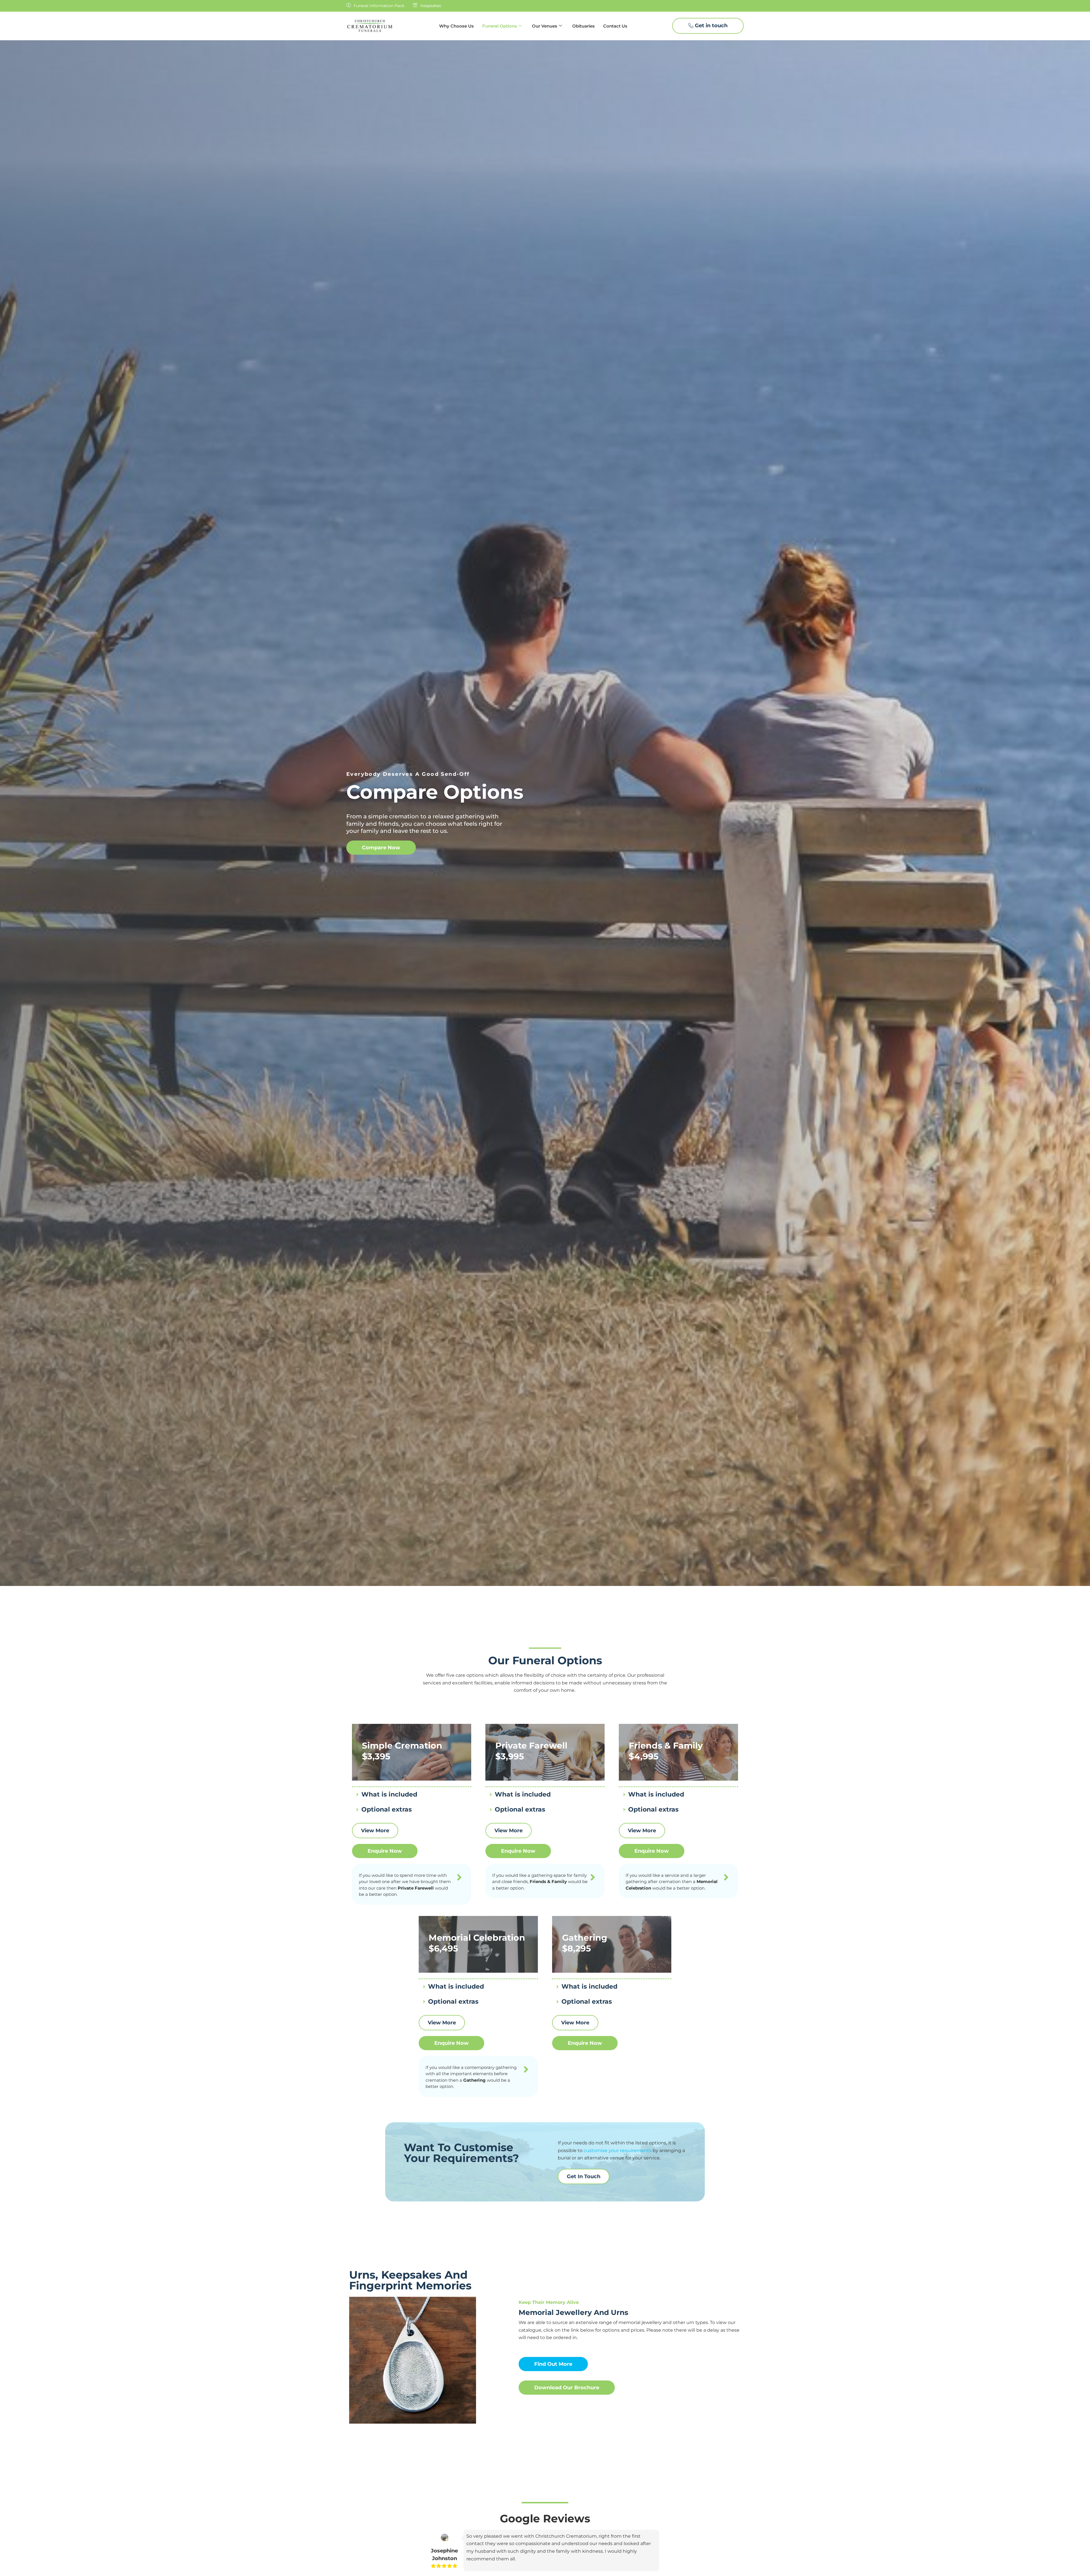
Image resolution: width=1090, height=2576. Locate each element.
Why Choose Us (456, 26)
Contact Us (615, 26)
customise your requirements (617, 2150)
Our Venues (545, 26)
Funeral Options (500, 26)
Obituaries (583, 26)
